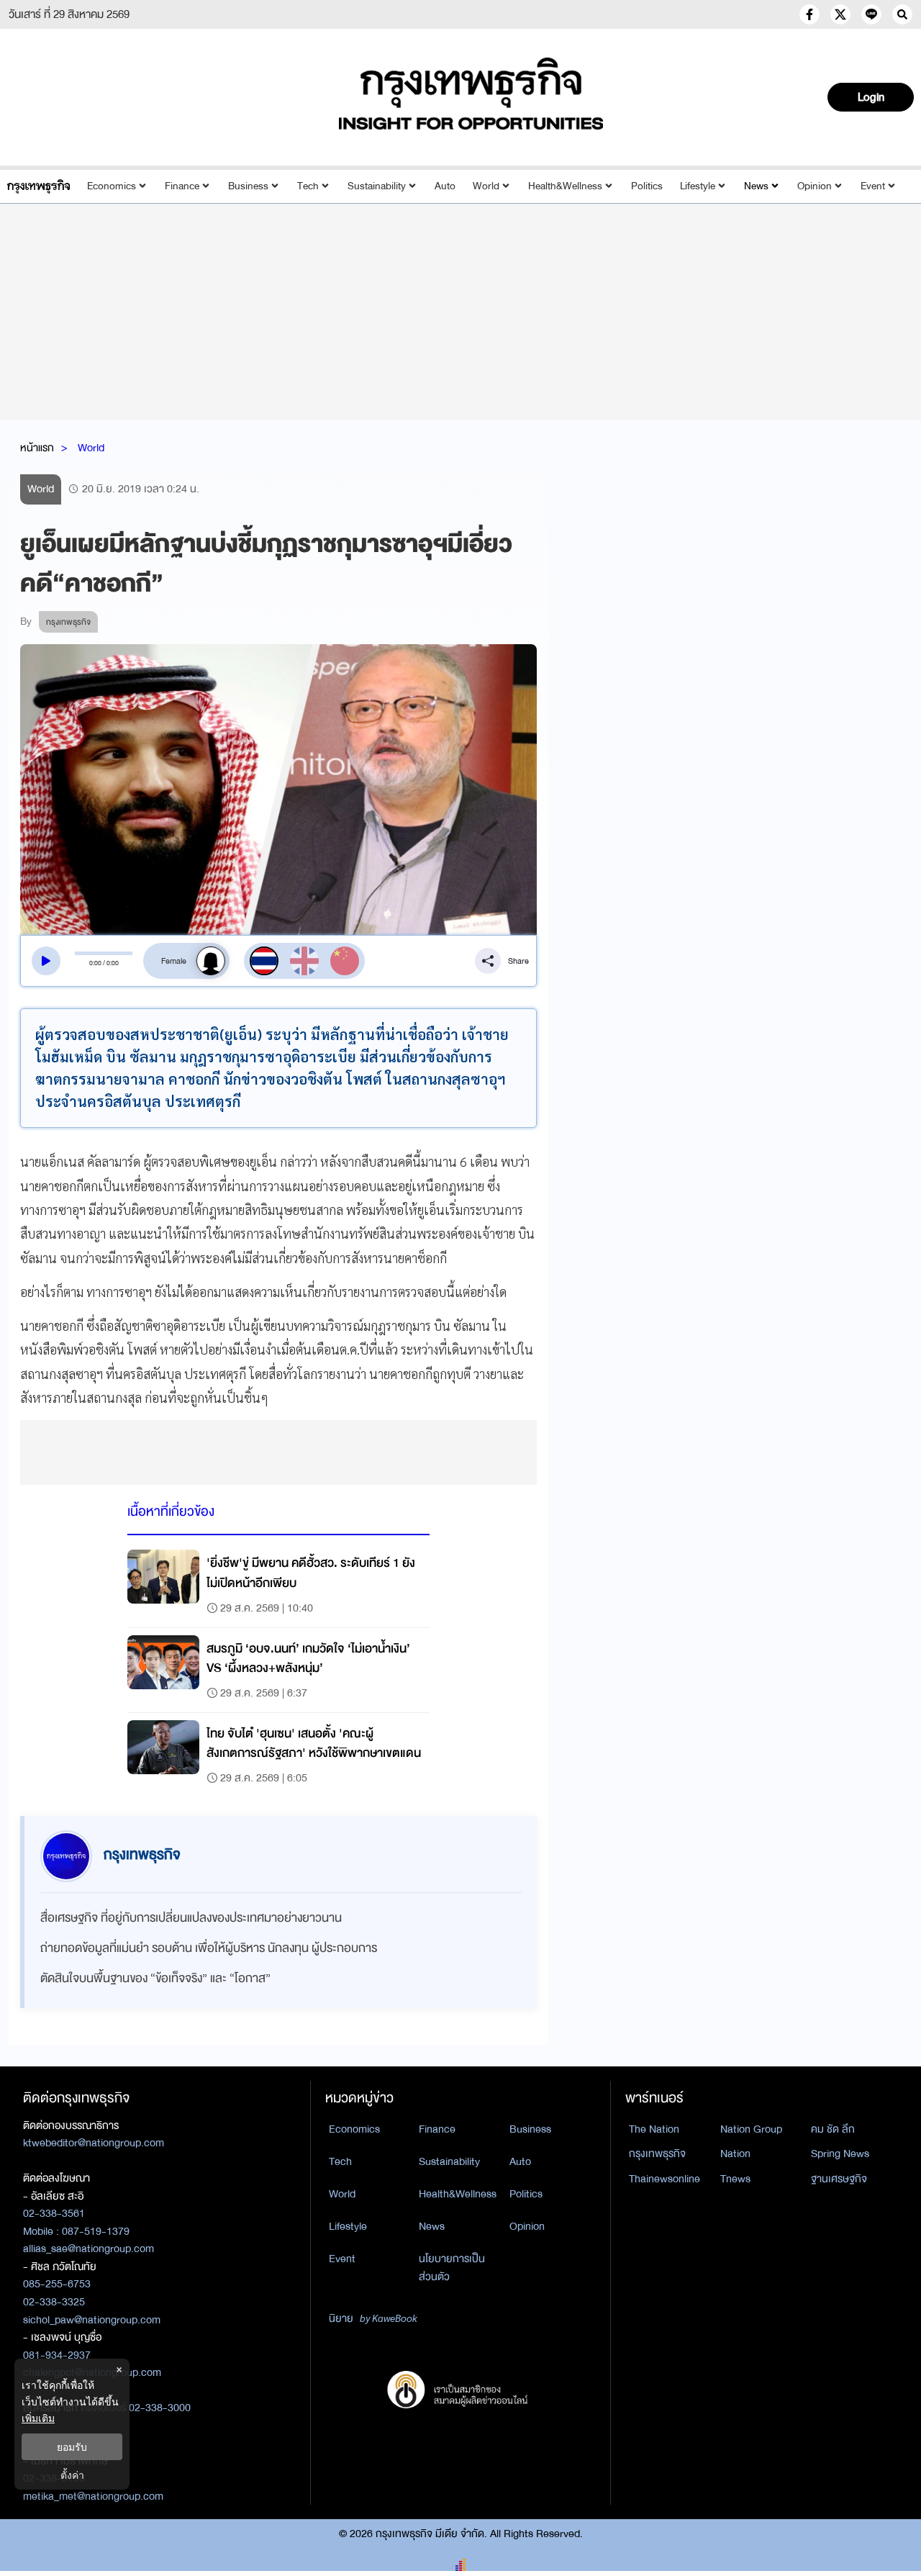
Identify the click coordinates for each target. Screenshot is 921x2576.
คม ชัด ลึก (833, 2129)
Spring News (840, 2154)
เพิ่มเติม (38, 2418)
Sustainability (377, 186)
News (756, 186)
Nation (735, 2154)
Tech (308, 186)
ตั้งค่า (72, 2475)
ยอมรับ (72, 2447)
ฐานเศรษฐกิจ (839, 2179)
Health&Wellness (565, 186)
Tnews (735, 2179)
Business (248, 186)
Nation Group (751, 2129)
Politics (647, 186)
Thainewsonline (664, 2179)
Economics (112, 186)
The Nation (654, 2129)
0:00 (95, 963)
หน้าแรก (37, 448)
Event (873, 186)
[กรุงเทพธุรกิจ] (38, 186)
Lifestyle (698, 186)
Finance (182, 186)
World (486, 186)
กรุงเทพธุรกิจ (657, 2154)
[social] (809, 14)
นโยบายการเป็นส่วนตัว (452, 2268)
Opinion (815, 186)
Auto (445, 186)
